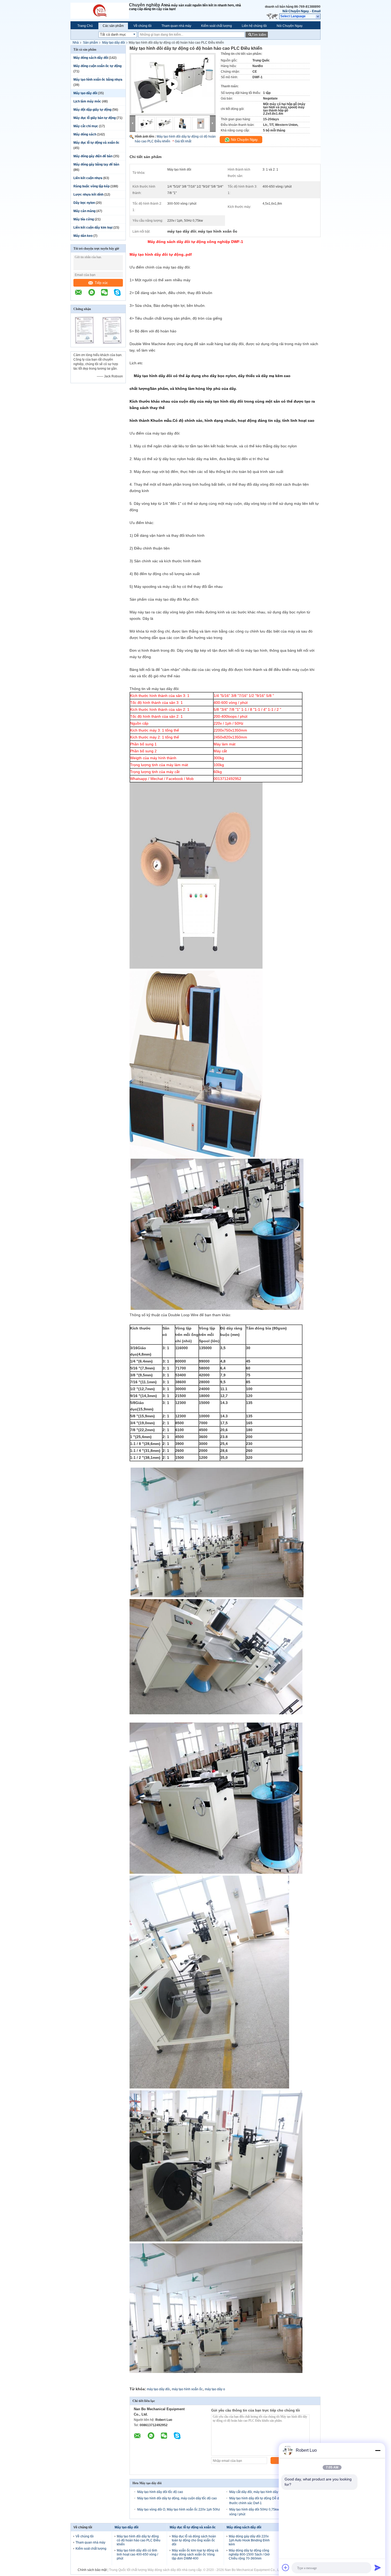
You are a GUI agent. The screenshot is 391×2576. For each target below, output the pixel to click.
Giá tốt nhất (183, 141)
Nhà (76, 43)
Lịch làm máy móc (87, 101)
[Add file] (286, 2567)
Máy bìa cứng (84, 219)
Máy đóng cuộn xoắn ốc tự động (97, 66)
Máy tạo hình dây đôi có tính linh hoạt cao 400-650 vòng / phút (137, 2554)
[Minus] (378, 2450)
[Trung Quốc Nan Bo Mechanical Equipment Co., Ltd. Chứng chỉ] (84, 344)
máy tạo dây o (215, 2389)
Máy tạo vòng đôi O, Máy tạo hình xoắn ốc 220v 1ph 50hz (179, 2509)
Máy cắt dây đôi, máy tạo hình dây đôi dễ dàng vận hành (270, 2492)
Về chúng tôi (143, 26)
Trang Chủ (85, 26)
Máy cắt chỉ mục (86, 126)
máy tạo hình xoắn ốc (187, 2389)
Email (316, 11)
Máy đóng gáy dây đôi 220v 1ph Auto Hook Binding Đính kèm (249, 2540)
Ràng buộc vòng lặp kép (91, 186)
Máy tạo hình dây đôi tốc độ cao (160, 2492)
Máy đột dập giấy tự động (92, 110)
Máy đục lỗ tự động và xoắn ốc (96, 143)
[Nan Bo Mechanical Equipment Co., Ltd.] (100, 11)
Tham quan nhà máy (176, 26)
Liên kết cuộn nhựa (88, 178)
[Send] (378, 2567)
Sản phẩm (90, 43)
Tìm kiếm (259, 35)
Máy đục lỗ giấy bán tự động (95, 118)
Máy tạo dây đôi (114, 43)
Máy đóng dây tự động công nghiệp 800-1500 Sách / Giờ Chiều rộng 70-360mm (249, 2554)
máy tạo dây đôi (158, 2389)
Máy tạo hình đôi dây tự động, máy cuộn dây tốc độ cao (177, 2498)
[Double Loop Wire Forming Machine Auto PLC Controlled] (173, 90)
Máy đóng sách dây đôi (91, 58)
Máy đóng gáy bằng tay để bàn (96, 164)
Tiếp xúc (101, 283)
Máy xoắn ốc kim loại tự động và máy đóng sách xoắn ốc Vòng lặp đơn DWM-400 (195, 2554)
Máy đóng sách (85, 134)
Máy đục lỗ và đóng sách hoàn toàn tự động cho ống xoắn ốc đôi (194, 2540)
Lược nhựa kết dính (88, 195)
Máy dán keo (83, 236)
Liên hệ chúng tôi (254, 26)
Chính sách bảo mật (92, 2570)
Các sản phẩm (113, 26)
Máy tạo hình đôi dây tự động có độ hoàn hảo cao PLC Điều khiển (139, 2540)
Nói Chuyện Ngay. (296, 11)
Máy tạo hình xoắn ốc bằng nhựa (98, 80)
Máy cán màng (84, 211)
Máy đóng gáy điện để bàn (93, 156)
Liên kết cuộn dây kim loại (93, 228)
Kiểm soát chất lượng (217, 26)
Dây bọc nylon (84, 203)
